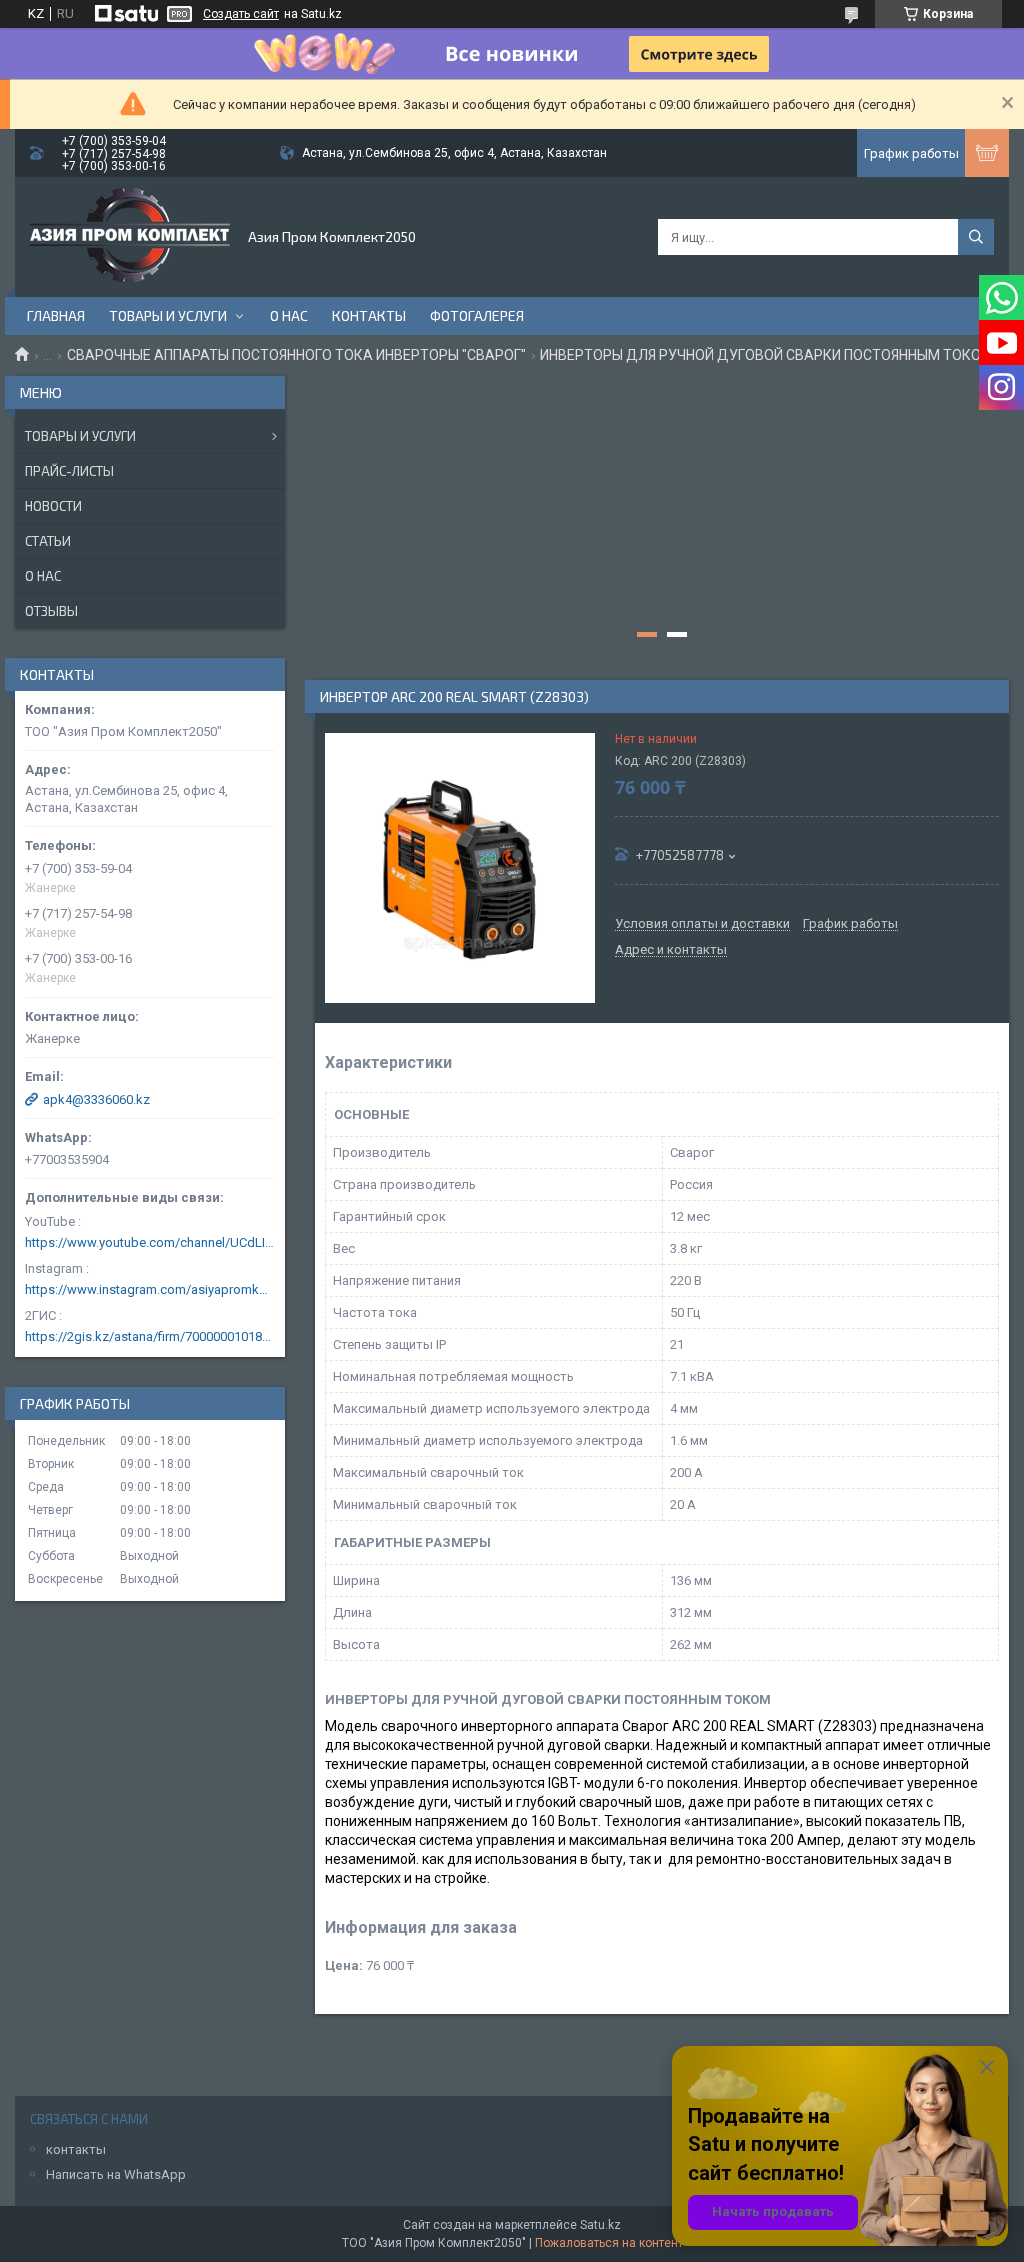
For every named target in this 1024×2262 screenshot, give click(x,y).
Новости (53, 506)
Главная (56, 315)
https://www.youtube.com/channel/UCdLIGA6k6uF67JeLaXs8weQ (150, 1242)
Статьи (48, 541)
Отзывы (51, 611)
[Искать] (976, 237)
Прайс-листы (69, 471)
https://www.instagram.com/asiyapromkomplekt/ (150, 1289)
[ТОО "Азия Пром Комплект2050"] (130, 237)
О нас (289, 315)
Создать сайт (241, 14)
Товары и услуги (168, 315)
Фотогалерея (477, 315)
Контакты (369, 315)
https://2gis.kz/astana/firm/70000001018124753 (150, 1336)
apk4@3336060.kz (96, 1099)
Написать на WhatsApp (116, 2174)
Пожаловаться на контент (609, 2243)
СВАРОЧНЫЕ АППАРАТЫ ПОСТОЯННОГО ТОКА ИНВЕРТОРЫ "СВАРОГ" (296, 355)
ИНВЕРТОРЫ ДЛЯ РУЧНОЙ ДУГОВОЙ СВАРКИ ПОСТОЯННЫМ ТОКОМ (766, 355)
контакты (76, 2149)
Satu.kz (600, 2225)
